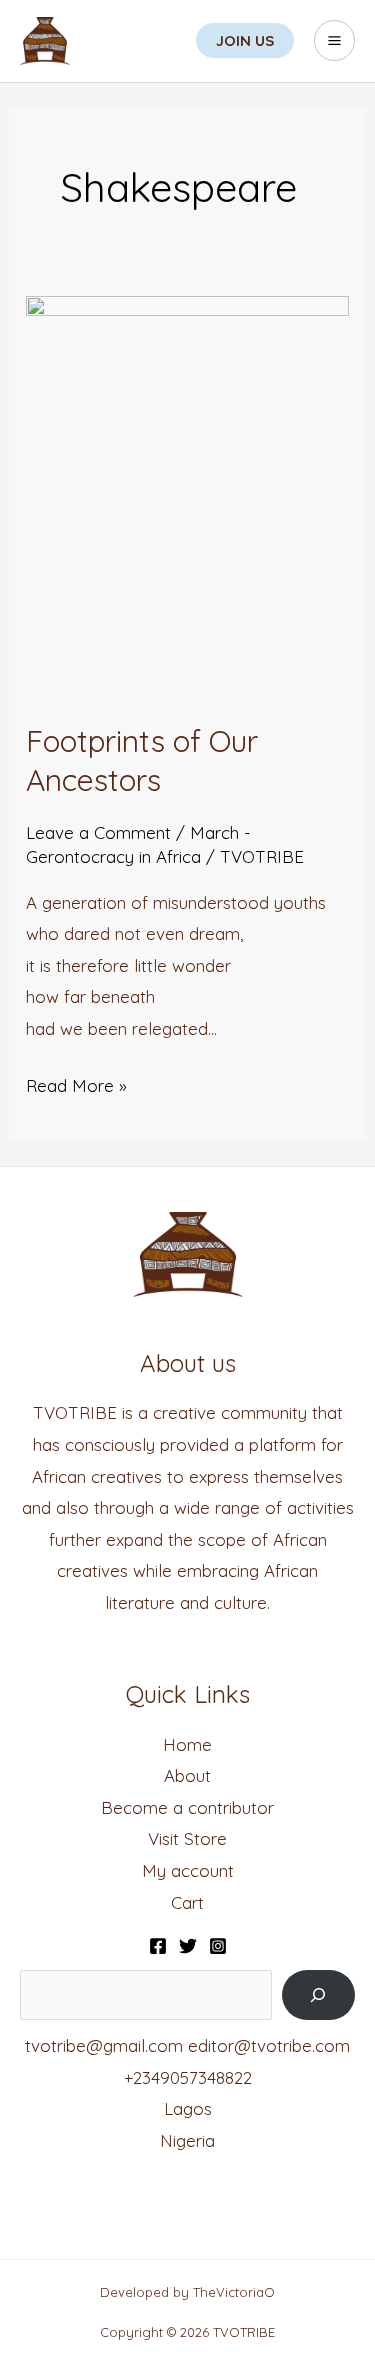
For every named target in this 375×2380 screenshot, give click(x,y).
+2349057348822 (188, 2077)
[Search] (318, 1995)
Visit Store (187, 1838)
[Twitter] (188, 1946)
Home (187, 1744)
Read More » (76, 1083)
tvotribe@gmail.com (104, 2045)
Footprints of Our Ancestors (142, 760)
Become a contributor (187, 1807)
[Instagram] (218, 1946)
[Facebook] (158, 1946)
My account (188, 1870)
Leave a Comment (98, 832)
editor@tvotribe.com (269, 2045)
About (187, 1775)
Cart (187, 1902)
